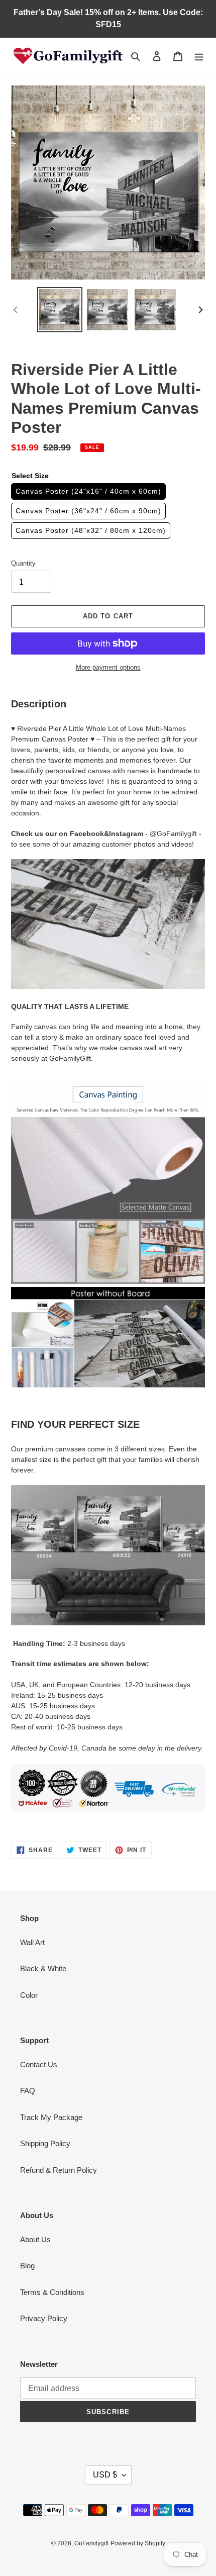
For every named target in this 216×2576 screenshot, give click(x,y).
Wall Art (32, 1942)
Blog (27, 2266)
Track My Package (51, 2117)
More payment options (108, 667)
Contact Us (39, 2064)
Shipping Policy (45, 2143)
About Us (35, 2239)
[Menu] (199, 56)
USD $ (105, 2475)
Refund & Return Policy (59, 2170)
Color (29, 1995)
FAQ (28, 2091)
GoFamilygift (91, 2543)
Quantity (23, 563)
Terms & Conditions (52, 2292)
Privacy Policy (44, 2318)
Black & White (43, 1968)
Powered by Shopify (138, 2543)
